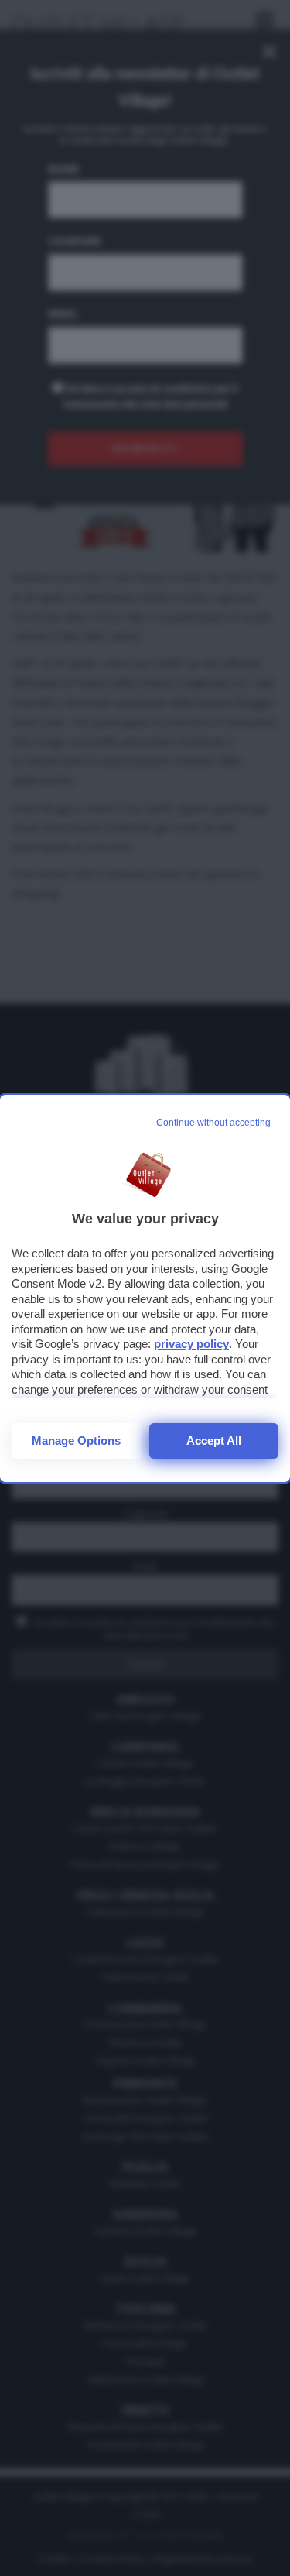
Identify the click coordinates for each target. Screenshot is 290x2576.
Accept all (214, 1441)
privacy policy (191, 1344)
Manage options (76, 1441)
